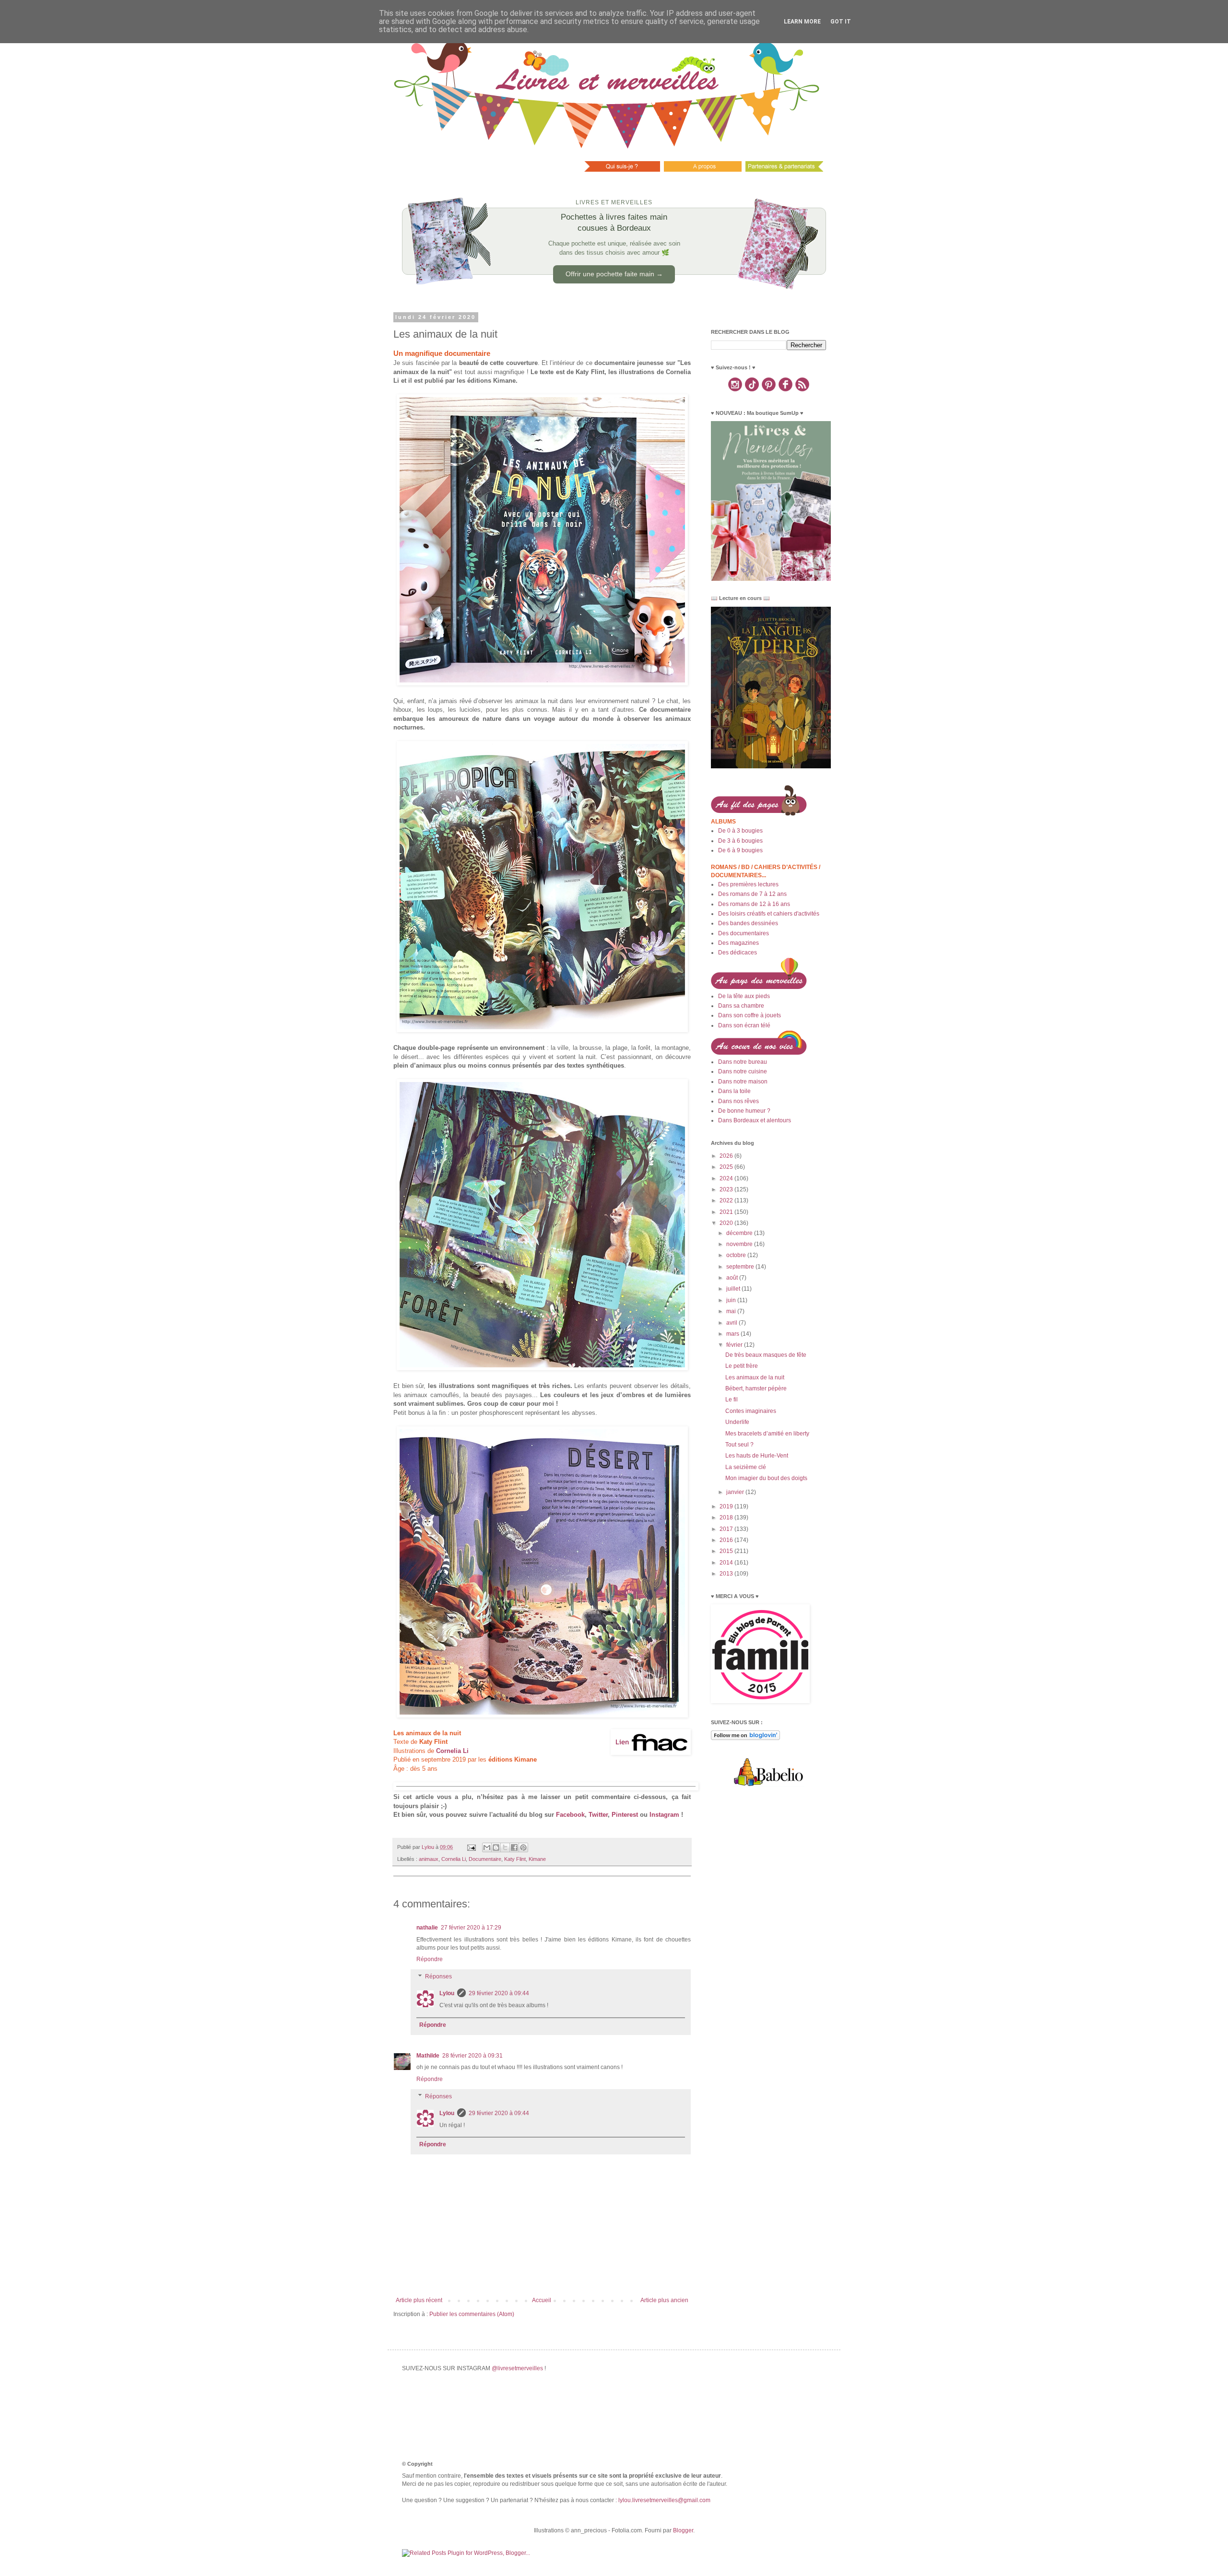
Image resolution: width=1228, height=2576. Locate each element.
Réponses (438, 1976)
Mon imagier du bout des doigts (766, 1478)
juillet (734, 1289)
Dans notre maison (743, 1082)
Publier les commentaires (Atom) (472, 2314)
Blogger (683, 2530)
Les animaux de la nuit (755, 1377)
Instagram (664, 1815)
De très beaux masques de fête (766, 1355)
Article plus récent (419, 2300)
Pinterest (625, 1815)
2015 (727, 1551)
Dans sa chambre (741, 1006)
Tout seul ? (739, 1445)
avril (732, 1323)
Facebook (570, 1815)
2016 (727, 1540)
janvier (736, 1492)
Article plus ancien (664, 2300)
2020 (727, 1223)
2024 (727, 1178)
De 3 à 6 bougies (740, 841)
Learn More (802, 22)
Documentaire (485, 1859)
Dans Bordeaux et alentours (755, 1120)
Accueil (542, 2300)
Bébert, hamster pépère (756, 1388)
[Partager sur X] (505, 1847)
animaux (429, 1859)
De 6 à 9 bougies (740, 850)
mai (732, 1311)
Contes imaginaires (751, 1411)
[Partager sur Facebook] (514, 1847)
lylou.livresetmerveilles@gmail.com (664, 2500)
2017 (727, 1529)
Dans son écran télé (744, 1025)
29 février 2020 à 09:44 (499, 1993)
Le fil (732, 1400)
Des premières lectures (748, 884)
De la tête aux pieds (744, 996)
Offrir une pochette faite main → (614, 274)
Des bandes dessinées (748, 923)
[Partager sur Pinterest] (523, 1847)
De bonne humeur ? (744, 1111)
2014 (727, 1563)
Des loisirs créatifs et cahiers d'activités (769, 914)
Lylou (447, 1993)
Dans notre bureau (743, 1062)
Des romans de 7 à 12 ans (752, 894)
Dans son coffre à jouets (750, 1015)
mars (733, 1334)
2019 (727, 1506)
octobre (737, 1255)
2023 (727, 1189)
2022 (727, 1200)
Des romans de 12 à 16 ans (754, 904)
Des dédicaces (738, 953)
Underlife (737, 1422)
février (735, 1345)
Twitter (598, 1815)
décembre (740, 1233)
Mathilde (428, 2056)
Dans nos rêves (738, 1101)
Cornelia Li (454, 1859)
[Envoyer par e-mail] (487, 1847)
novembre (740, 1244)
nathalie (427, 1928)
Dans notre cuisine (743, 1071)
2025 (727, 1167)
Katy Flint (515, 1859)
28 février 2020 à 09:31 (472, 2056)
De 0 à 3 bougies (740, 831)
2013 (727, 1574)
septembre (741, 1267)
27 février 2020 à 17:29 (471, 1928)
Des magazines (738, 943)
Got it (841, 22)
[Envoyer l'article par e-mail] (471, 1847)
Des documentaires (744, 933)
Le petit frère (742, 1366)
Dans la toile (734, 1091)
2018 (727, 1517)
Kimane (537, 1859)
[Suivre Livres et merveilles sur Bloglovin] (745, 1738)
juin (732, 1300)
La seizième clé (746, 1467)
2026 (727, 1156)
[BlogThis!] (496, 1847)
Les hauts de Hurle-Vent (757, 1456)
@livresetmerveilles (517, 2368)
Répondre (430, 1959)
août (733, 1278)
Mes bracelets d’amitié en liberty (767, 1434)
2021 (727, 1212)
